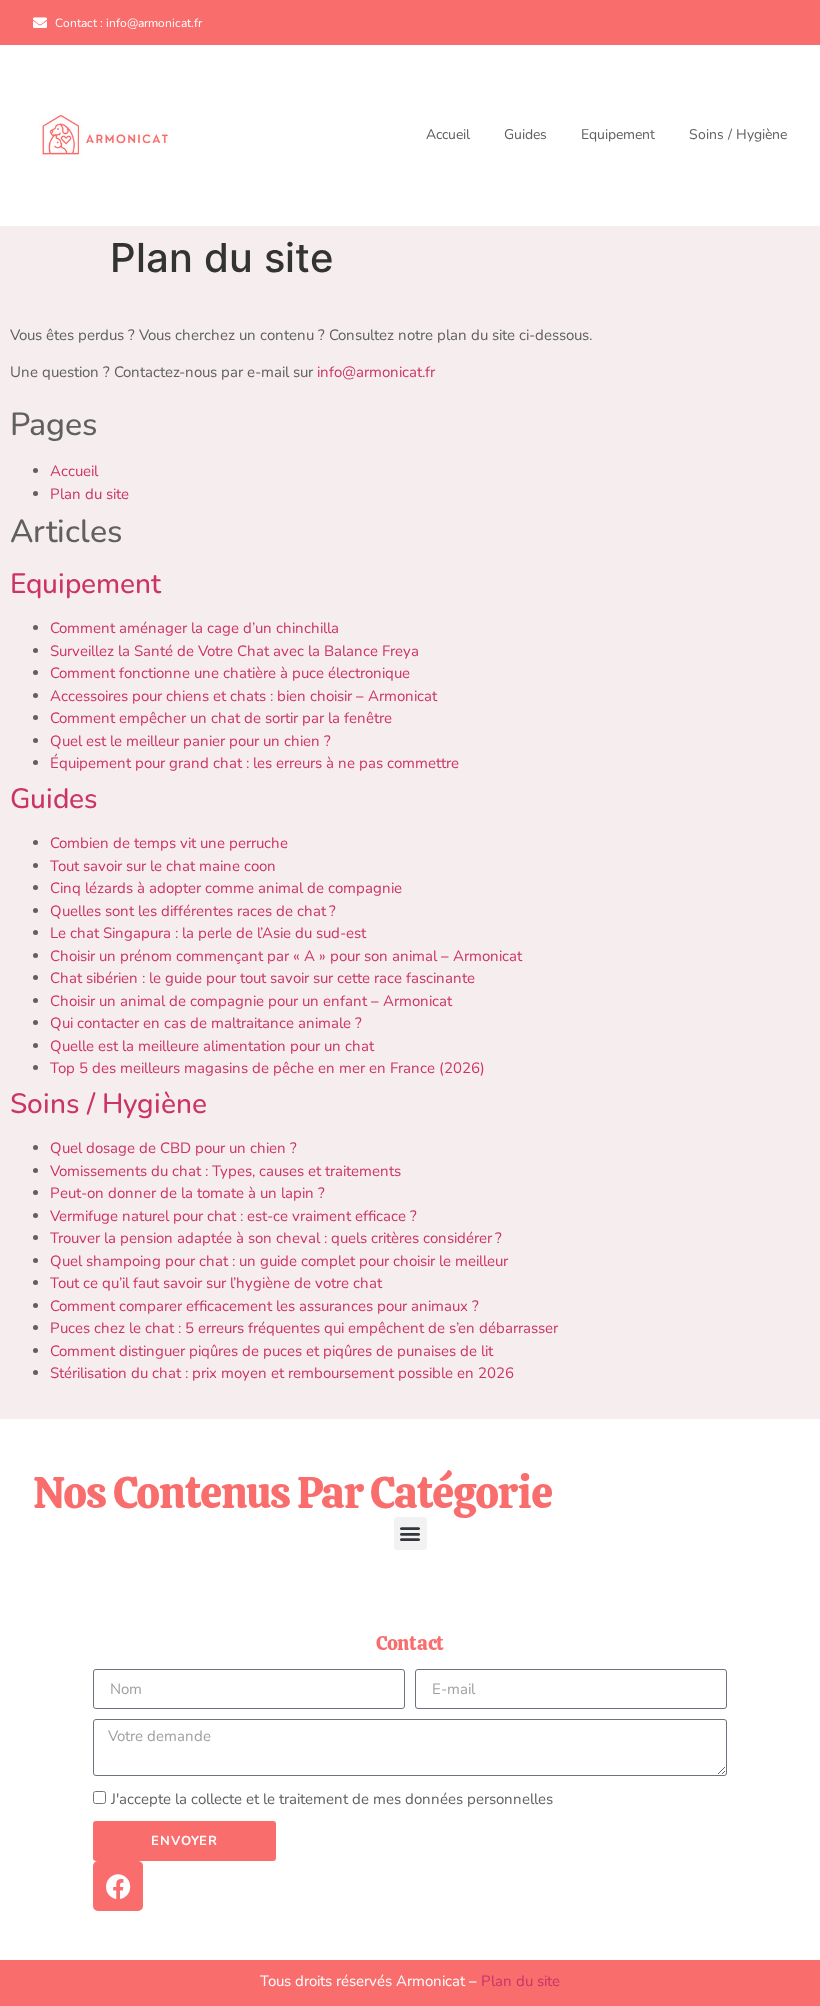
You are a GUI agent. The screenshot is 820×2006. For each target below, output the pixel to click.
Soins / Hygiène (738, 135)
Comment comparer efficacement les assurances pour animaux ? (264, 1306)
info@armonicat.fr (376, 372)
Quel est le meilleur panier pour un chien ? (190, 741)
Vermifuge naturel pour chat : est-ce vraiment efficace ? (233, 1216)
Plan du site (89, 494)
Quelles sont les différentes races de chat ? (193, 911)
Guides (525, 135)
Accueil (448, 135)
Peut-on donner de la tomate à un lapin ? (187, 1193)
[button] (410, 1533)
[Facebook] (118, 1886)
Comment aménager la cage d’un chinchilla (194, 628)
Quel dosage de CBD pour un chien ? (173, 1148)
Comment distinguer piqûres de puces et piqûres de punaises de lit (271, 1351)
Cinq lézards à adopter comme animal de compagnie (226, 888)
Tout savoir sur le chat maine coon (163, 866)
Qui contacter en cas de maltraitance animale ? (206, 1023)
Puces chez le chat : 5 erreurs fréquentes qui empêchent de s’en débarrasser (304, 1328)
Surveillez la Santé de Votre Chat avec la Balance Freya (234, 651)
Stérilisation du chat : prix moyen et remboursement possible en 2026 (282, 1373)
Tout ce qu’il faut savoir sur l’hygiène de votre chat (216, 1283)
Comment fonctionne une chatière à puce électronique (230, 673)
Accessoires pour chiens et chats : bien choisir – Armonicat (243, 696)
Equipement (618, 135)
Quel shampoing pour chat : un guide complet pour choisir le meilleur (279, 1261)
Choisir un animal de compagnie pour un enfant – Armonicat (251, 1001)
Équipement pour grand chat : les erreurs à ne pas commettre (254, 763)
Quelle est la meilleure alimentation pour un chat (212, 1046)
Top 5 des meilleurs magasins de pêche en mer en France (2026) (267, 1068)
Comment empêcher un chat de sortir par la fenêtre (221, 718)
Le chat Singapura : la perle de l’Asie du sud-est (208, 933)
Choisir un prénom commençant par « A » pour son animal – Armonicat (286, 956)
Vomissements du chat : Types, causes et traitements (225, 1171)
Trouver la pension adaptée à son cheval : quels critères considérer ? (276, 1238)
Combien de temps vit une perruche (169, 843)
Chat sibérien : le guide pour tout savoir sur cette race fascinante (262, 978)
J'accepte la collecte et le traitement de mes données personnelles (332, 1800)
